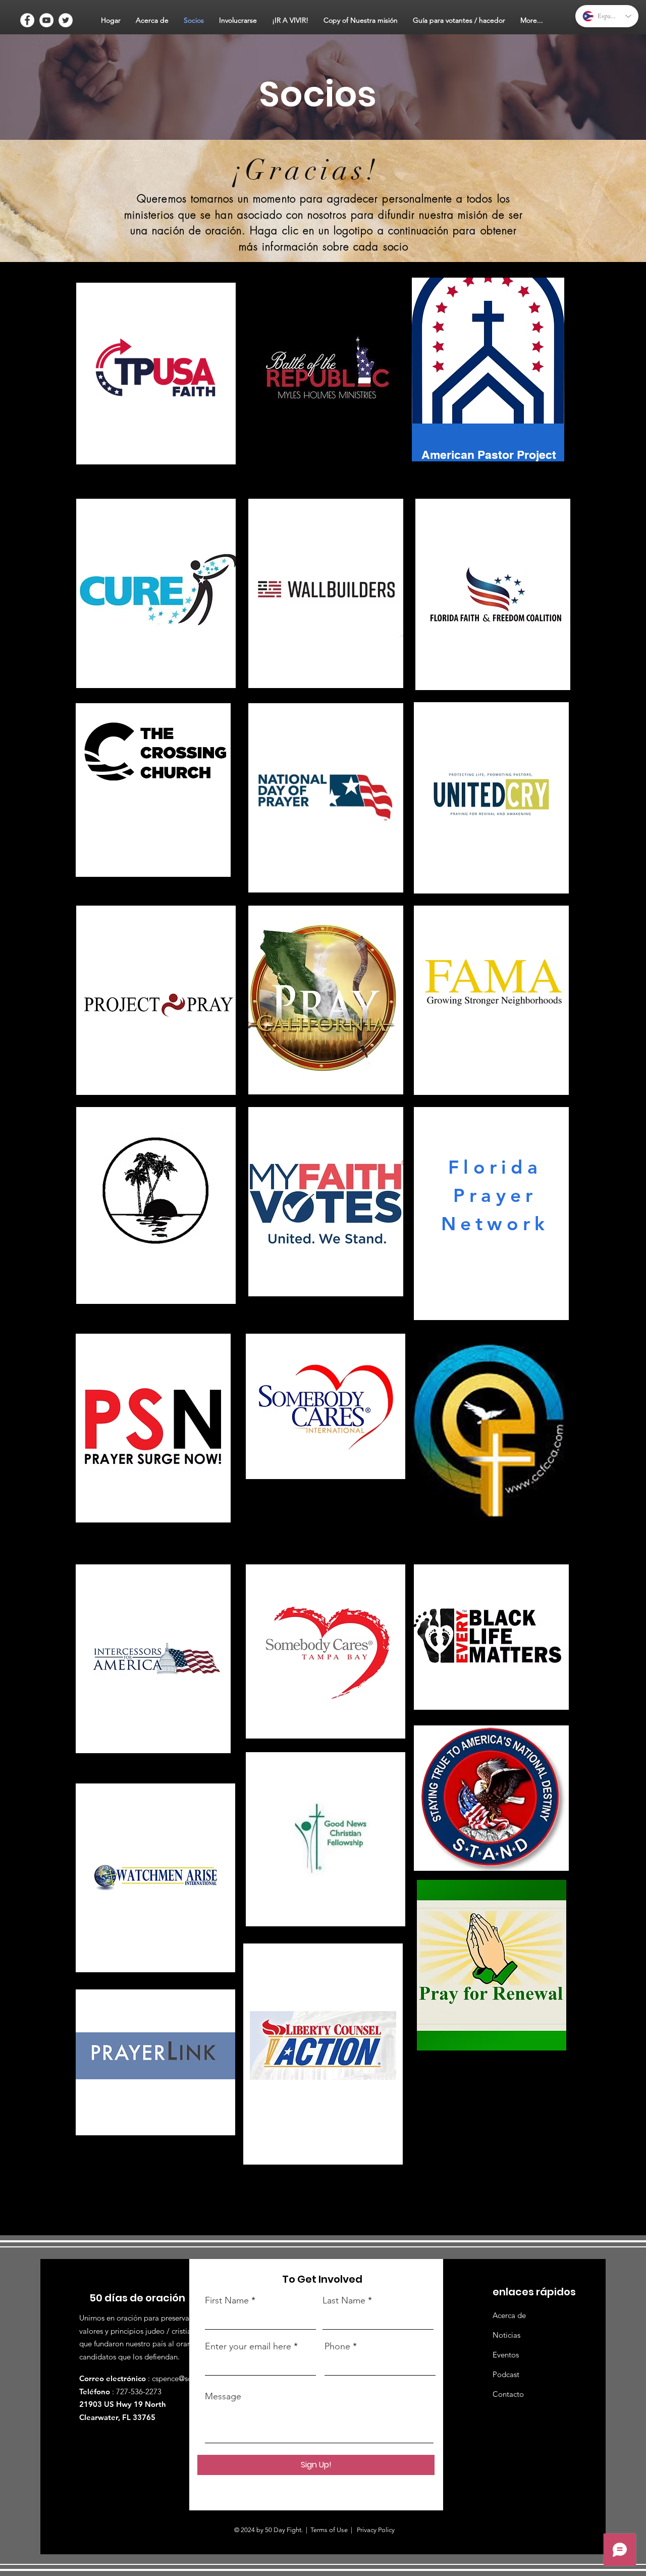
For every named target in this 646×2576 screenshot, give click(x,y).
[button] (152, 20)
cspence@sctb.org (182, 2378)
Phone (337, 2346)
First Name (227, 2300)
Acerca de (509, 2315)
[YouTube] (46, 20)
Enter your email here (248, 2346)
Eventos (506, 2355)
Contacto (508, 2394)
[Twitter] (66, 20)
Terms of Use (329, 2530)
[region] (156, 375)
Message (223, 2396)
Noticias (506, 2335)
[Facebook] (27, 20)
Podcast (506, 2374)
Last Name (344, 2300)
